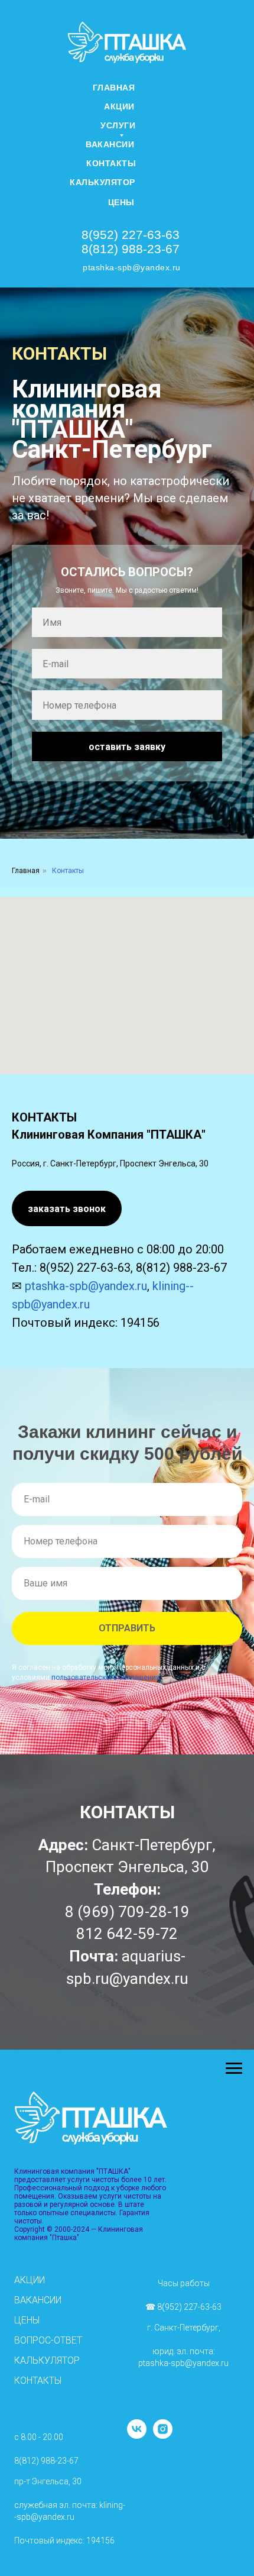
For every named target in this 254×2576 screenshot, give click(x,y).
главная (114, 88)
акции (119, 106)
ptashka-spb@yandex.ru (132, 267)
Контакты (111, 163)
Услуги (118, 125)
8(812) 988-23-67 (131, 249)
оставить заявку (127, 1759)
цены (121, 202)
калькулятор (102, 182)
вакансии (110, 144)
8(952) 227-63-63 (131, 235)
